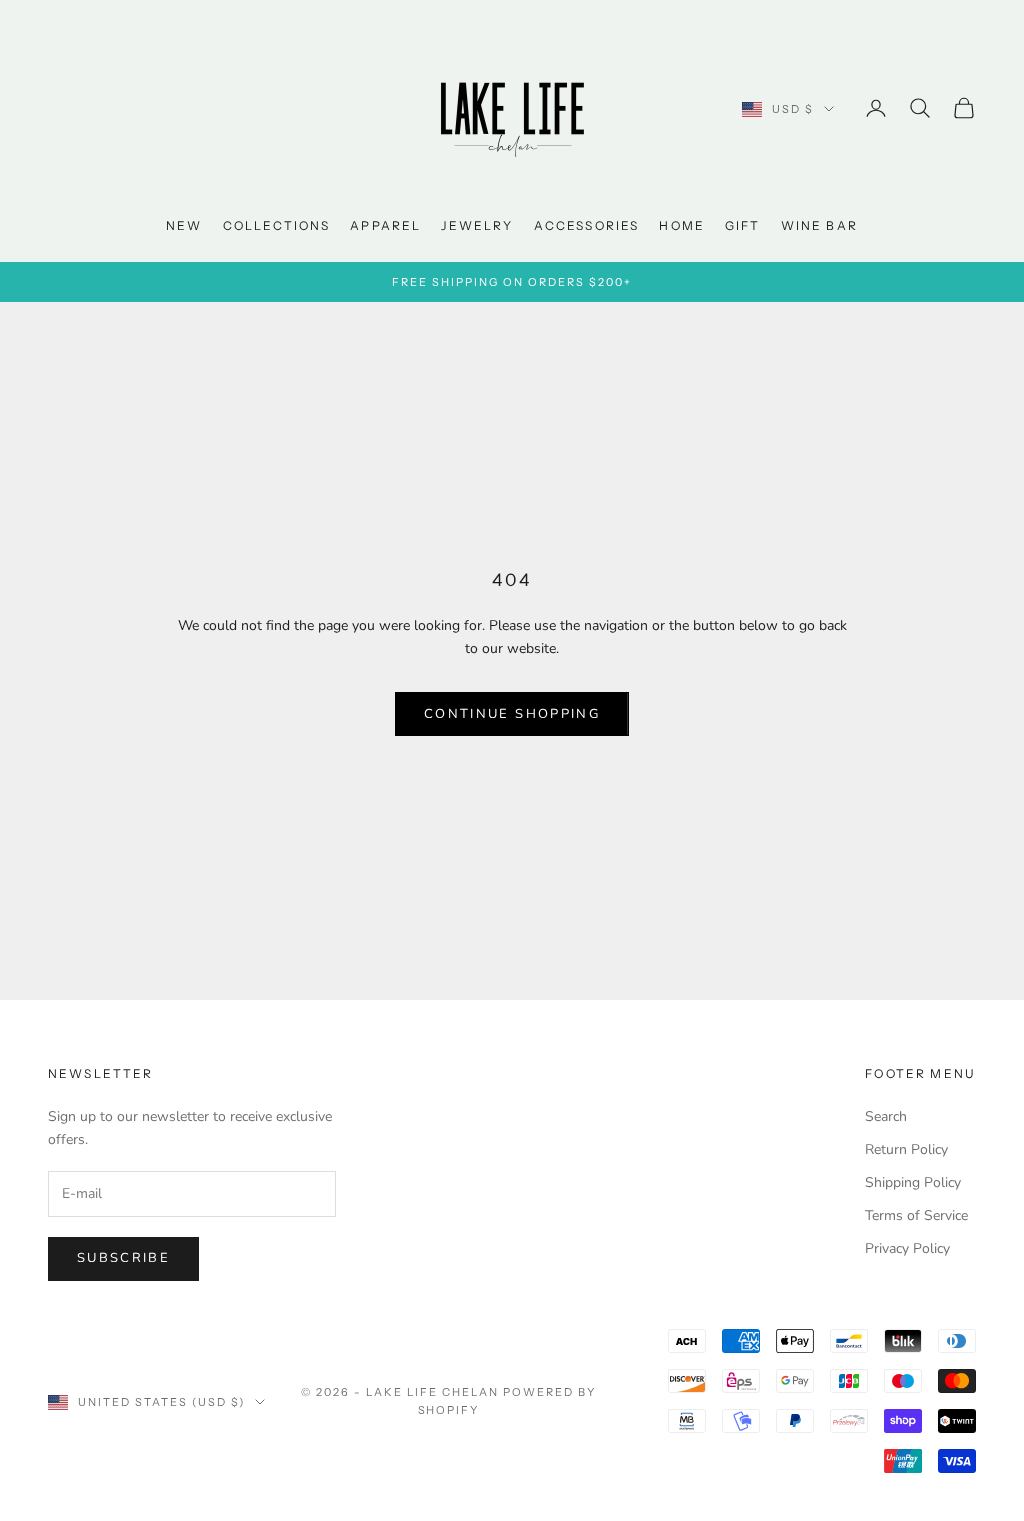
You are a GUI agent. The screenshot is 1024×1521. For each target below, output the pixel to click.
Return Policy (906, 1149)
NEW (184, 225)
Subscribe (123, 1258)
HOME (682, 225)
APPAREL (385, 225)
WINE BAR (819, 225)
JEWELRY (477, 225)
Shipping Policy (913, 1182)
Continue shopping (512, 714)
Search (886, 1116)
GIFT (743, 225)
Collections (277, 225)
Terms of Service (916, 1215)
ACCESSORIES (587, 225)
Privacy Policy (907, 1248)
